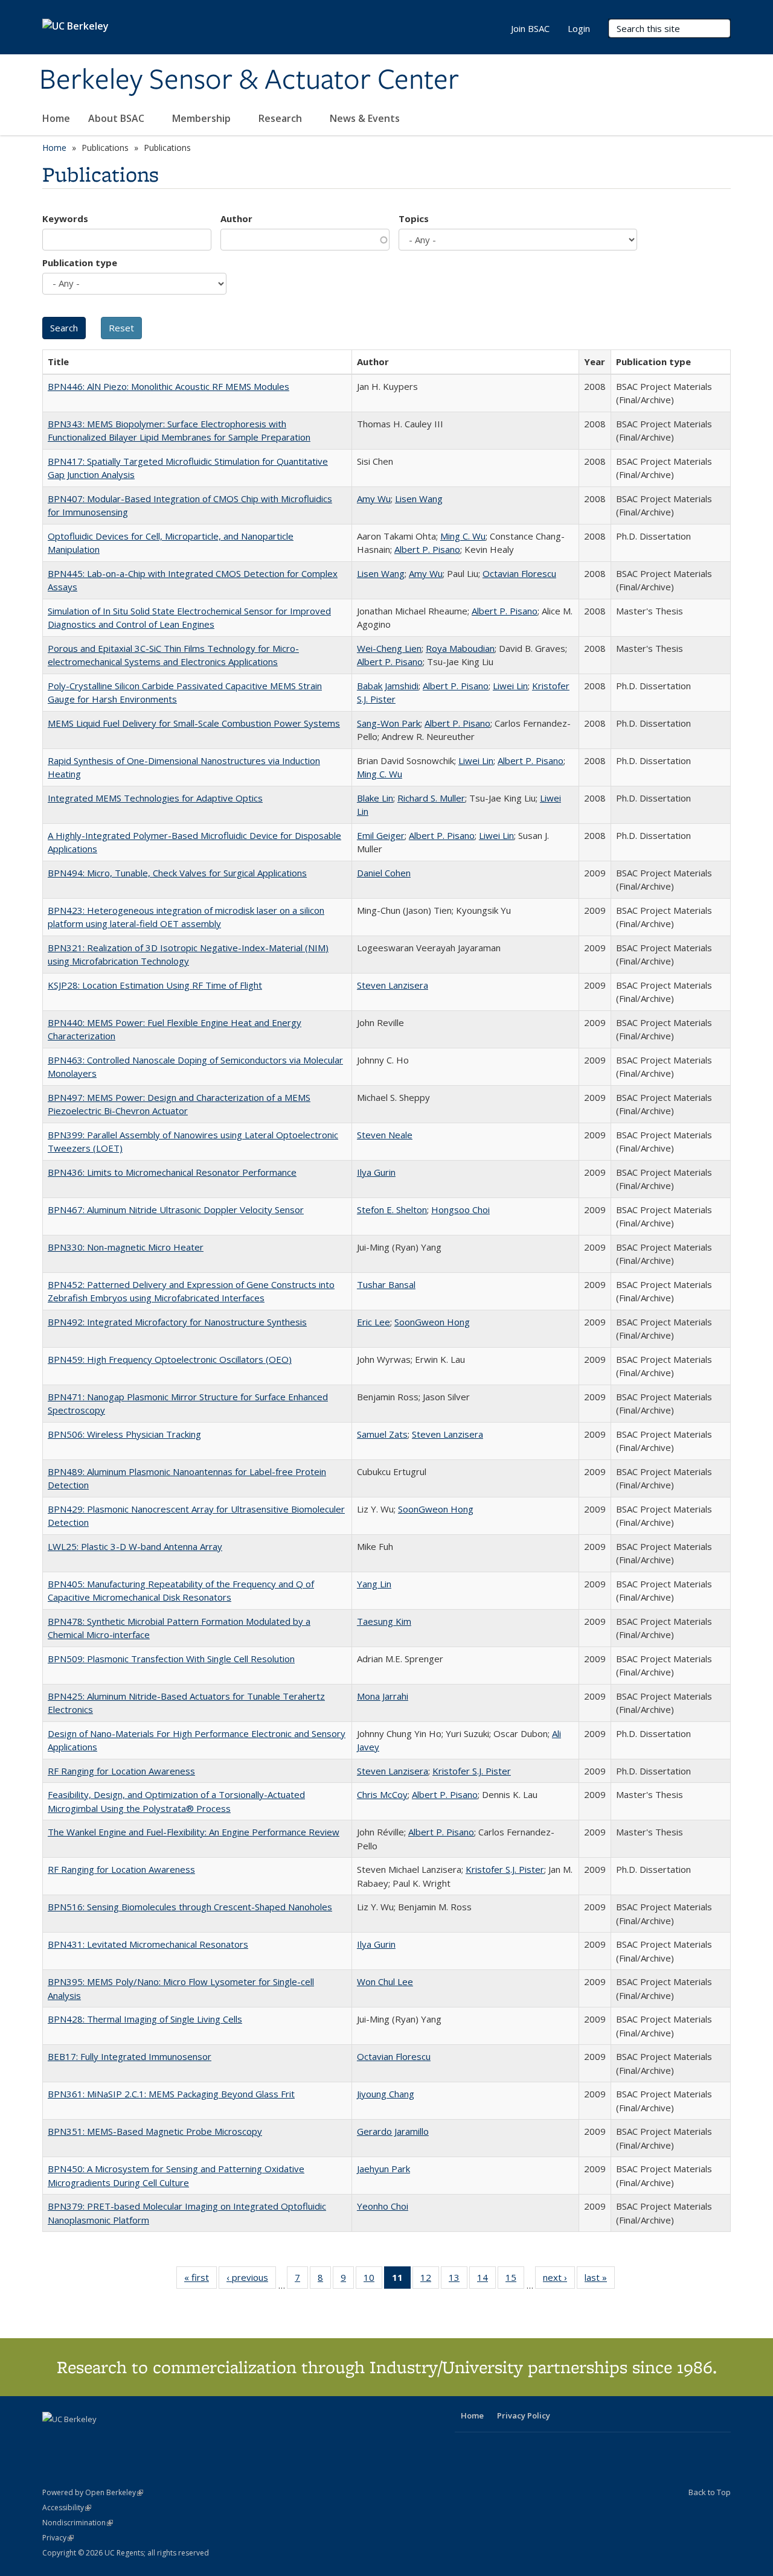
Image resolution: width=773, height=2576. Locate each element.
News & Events (366, 118)
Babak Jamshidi (388, 686)
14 (486, 2280)
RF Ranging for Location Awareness (121, 1771)
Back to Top (710, 2492)
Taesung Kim (384, 1621)
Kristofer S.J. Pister (472, 1771)
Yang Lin (374, 1584)
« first (200, 2280)
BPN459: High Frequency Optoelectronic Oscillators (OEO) (170, 1359)
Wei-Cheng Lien (389, 648)
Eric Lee (374, 1322)
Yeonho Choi (383, 2206)
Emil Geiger (381, 835)
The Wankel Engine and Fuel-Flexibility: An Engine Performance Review (194, 1832)
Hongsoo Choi (460, 1210)
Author (236, 218)
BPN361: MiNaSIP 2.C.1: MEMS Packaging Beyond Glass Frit (171, 2094)
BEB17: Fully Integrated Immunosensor (130, 2056)
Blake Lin (375, 798)
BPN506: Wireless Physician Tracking (124, 1434)
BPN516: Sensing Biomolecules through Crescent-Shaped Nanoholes (190, 1907)
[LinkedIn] (77, 2440)
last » (600, 2280)
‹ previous (251, 2280)
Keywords (65, 218)
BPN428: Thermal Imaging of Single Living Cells (145, 2019)
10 (373, 2280)
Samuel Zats (382, 1434)
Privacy (58, 2538)
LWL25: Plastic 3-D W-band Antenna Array (135, 1546)
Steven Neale (385, 1135)
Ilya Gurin (376, 1172)
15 (515, 2280)
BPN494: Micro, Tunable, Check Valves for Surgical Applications (177, 873)
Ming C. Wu (463, 536)
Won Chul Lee (385, 1981)
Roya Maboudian (460, 648)
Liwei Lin (510, 686)
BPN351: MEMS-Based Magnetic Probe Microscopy (155, 2131)
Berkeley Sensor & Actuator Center (249, 80)
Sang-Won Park (389, 723)
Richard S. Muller (431, 798)
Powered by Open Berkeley (93, 2492)
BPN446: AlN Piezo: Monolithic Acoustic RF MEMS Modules (168, 386)
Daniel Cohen (384, 873)
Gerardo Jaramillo (393, 2131)
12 (430, 2280)
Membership (203, 118)
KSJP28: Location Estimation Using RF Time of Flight (155, 985)
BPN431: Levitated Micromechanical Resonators (148, 1944)
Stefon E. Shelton (392, 1210)
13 (458, 2280)
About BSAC (117, 118)
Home (56, 118)
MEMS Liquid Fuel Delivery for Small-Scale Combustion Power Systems (194, 723)
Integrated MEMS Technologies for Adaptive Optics (155, 798)
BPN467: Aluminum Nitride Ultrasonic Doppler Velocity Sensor (176, 1210)
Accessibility (67, 2507)
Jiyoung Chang (386, 2094)
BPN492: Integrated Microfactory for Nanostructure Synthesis (177, 1322)
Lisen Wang (419, 499)
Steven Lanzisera (393, 985)
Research (281, 118)
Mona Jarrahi (383, 1696)
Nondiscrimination (78, 2523)
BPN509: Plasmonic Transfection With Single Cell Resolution (171, 1659)
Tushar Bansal (386, 1284)
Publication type (80, 263)
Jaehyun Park (383, 2169)
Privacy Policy (524, 2415)
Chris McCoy (382, 1794)
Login (579, 28)
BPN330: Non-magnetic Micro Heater (126, 1247)
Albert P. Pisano (427, 549)
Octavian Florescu (519, 573)
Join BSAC (530, 28)
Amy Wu (374, 499)
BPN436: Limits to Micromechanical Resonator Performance (172, 1172)
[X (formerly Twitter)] (53, 2440)
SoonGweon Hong (432, 1322)
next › (559, 2280)
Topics (414, 218)
